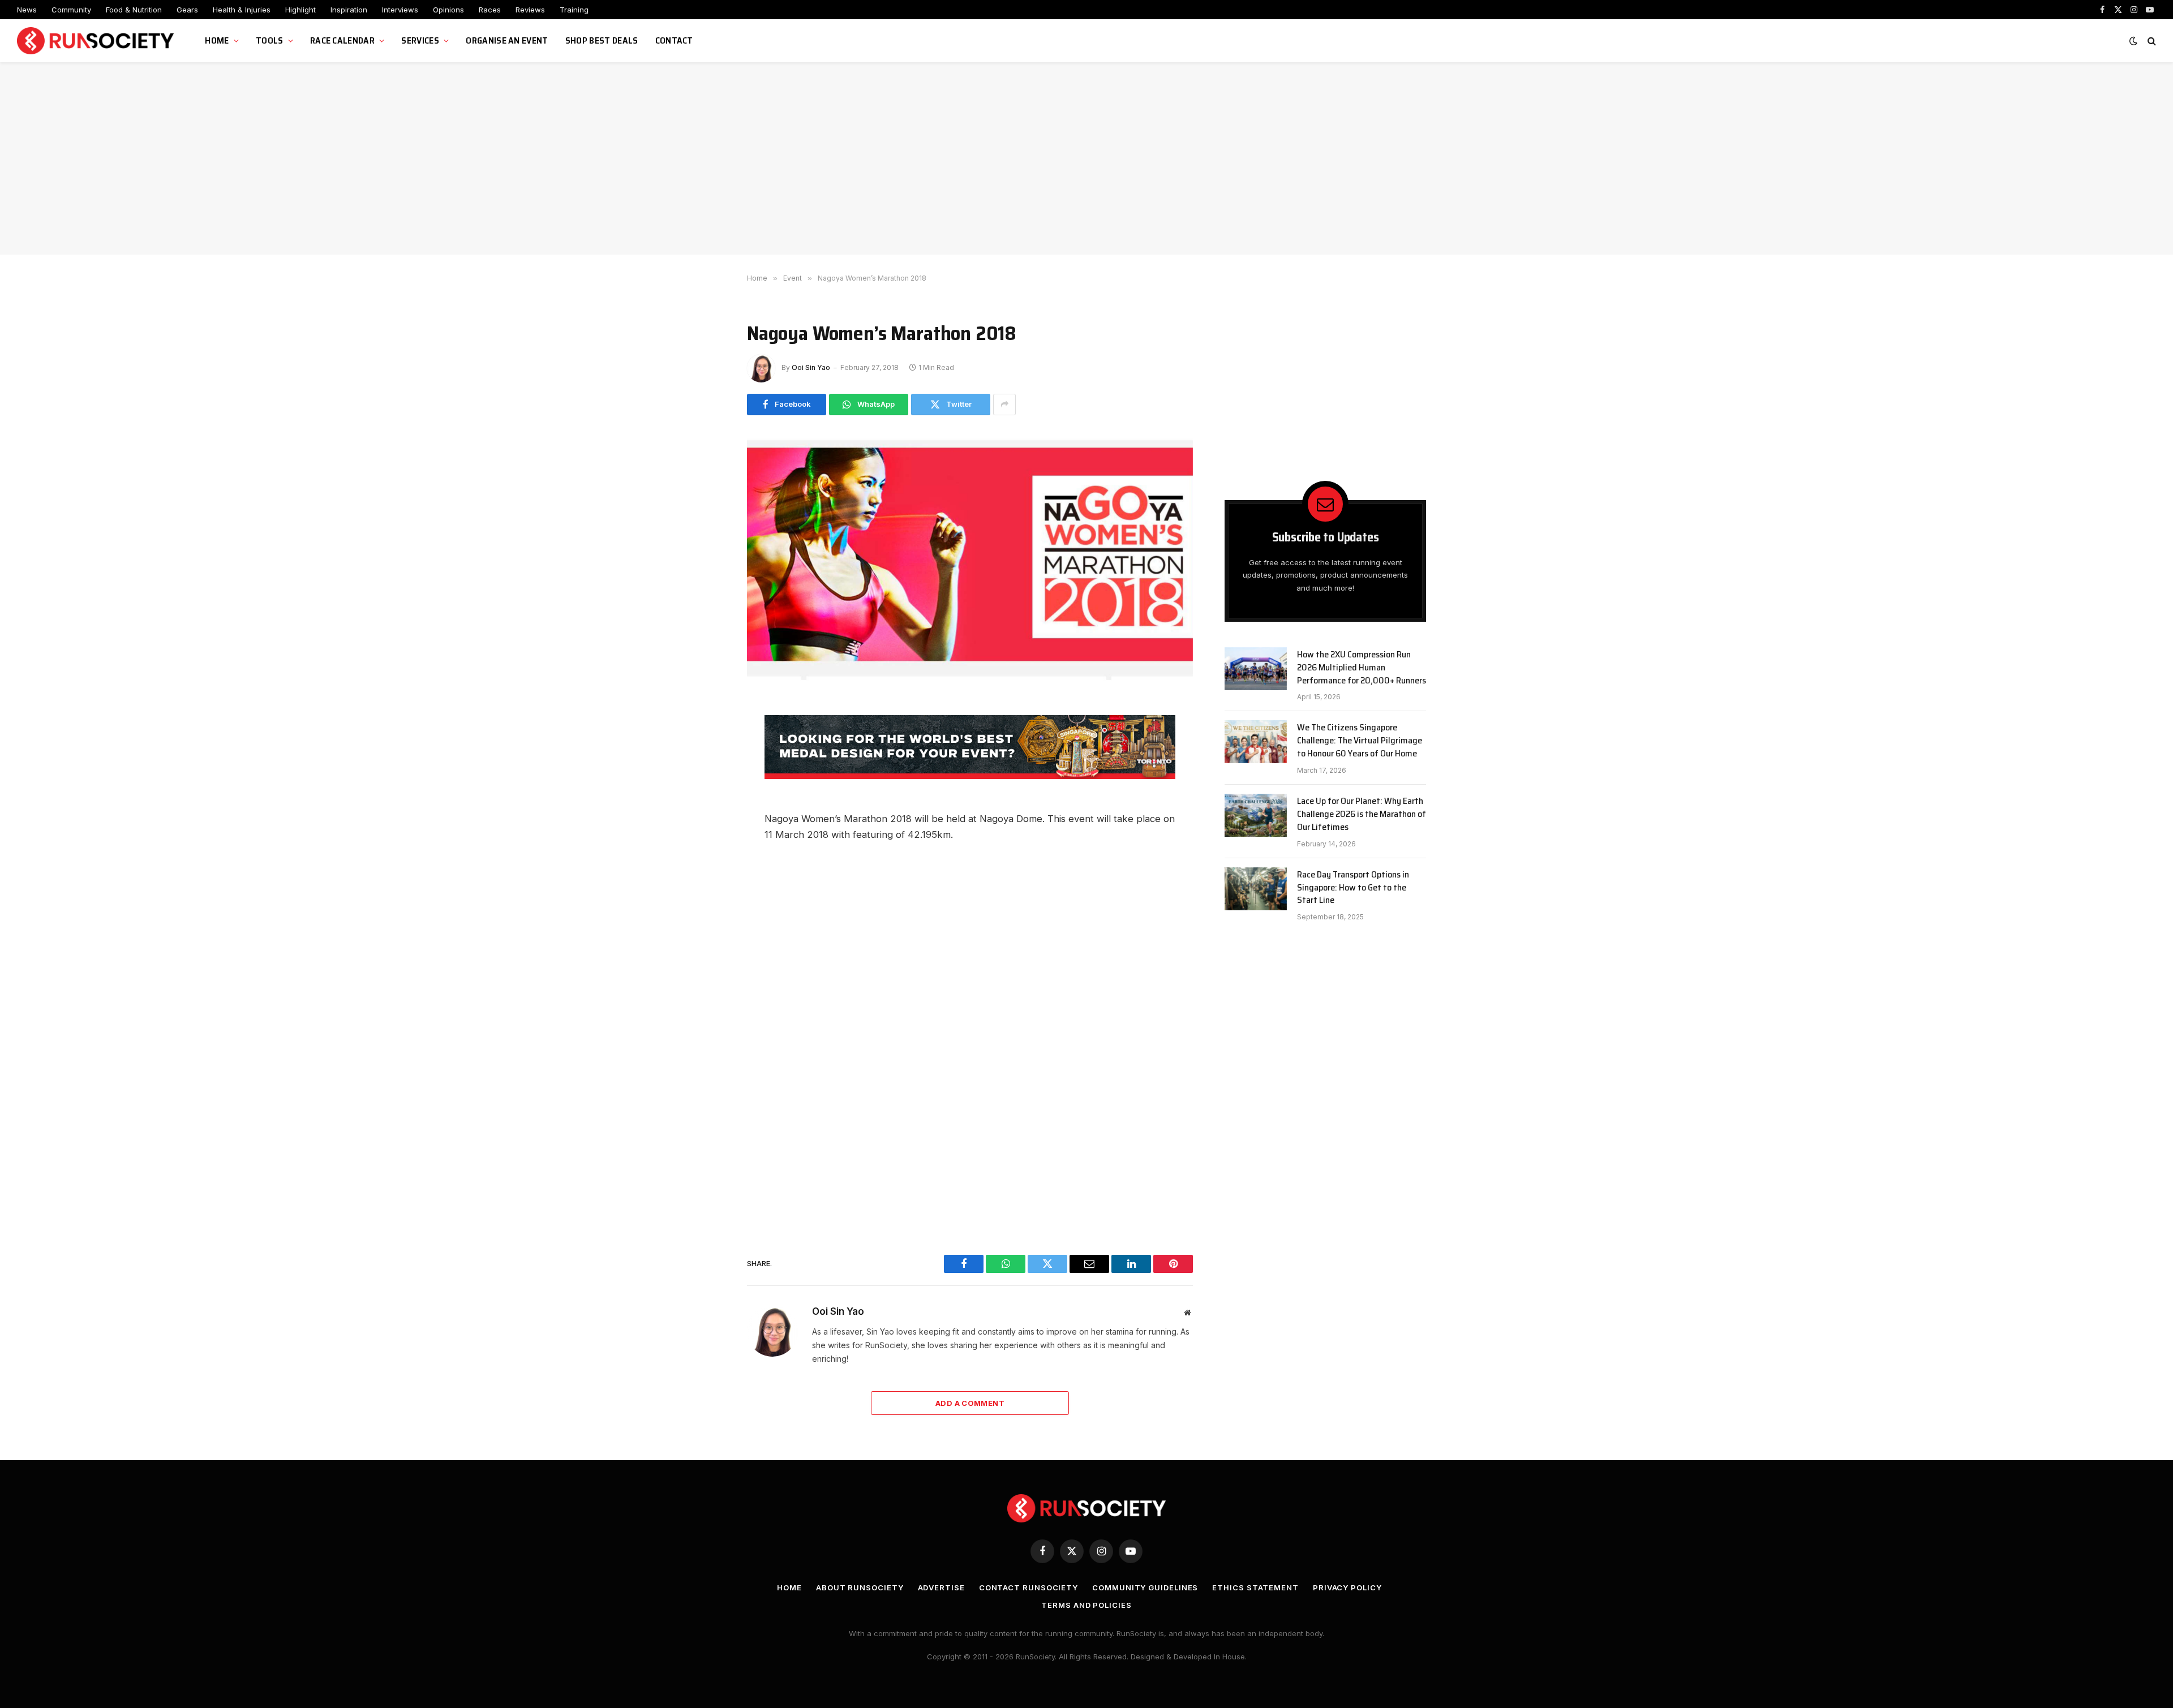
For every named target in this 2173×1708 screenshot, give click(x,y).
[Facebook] (707, 736)
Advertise (941, 1587)
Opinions (448, 10)
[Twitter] (707, 787)
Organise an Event (507, 40)
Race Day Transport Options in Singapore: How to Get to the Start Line (1353, 888)
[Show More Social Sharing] (1004, 405)
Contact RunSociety (1028, 1587)
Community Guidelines (1145, 1587)
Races (490, 10)
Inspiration (349, 10)
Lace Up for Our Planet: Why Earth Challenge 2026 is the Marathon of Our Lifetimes (1362, 814)
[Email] (707, 812)
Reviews (530, 10)
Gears (187, 10)
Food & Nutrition (134, 10)
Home (217, 40)
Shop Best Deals (602, 40)
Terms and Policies (1086, 1605)
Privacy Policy (1347, 1587)
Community (71, 10)
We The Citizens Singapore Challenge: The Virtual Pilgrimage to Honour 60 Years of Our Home (1360, 741)
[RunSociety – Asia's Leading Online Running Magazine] (97, 41)
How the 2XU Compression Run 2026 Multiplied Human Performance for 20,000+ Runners (1362, 668)
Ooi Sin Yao (811, 367)
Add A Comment (970, 1403)
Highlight (300, 10)
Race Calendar (342, 40)
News (27, 10)
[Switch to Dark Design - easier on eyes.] (2133, 41)
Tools (270, 40)
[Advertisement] (1086, 158)
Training (574, 10)
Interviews (400, 10)
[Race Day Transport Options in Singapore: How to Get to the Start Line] (1256, 889)
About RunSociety (860, 1587)
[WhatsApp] (707, 761)
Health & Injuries (242, 10)
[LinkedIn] (707, 838)
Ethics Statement (1255, 1587)
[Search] (2151, 41)
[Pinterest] (707, 863)
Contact (674, 40)
